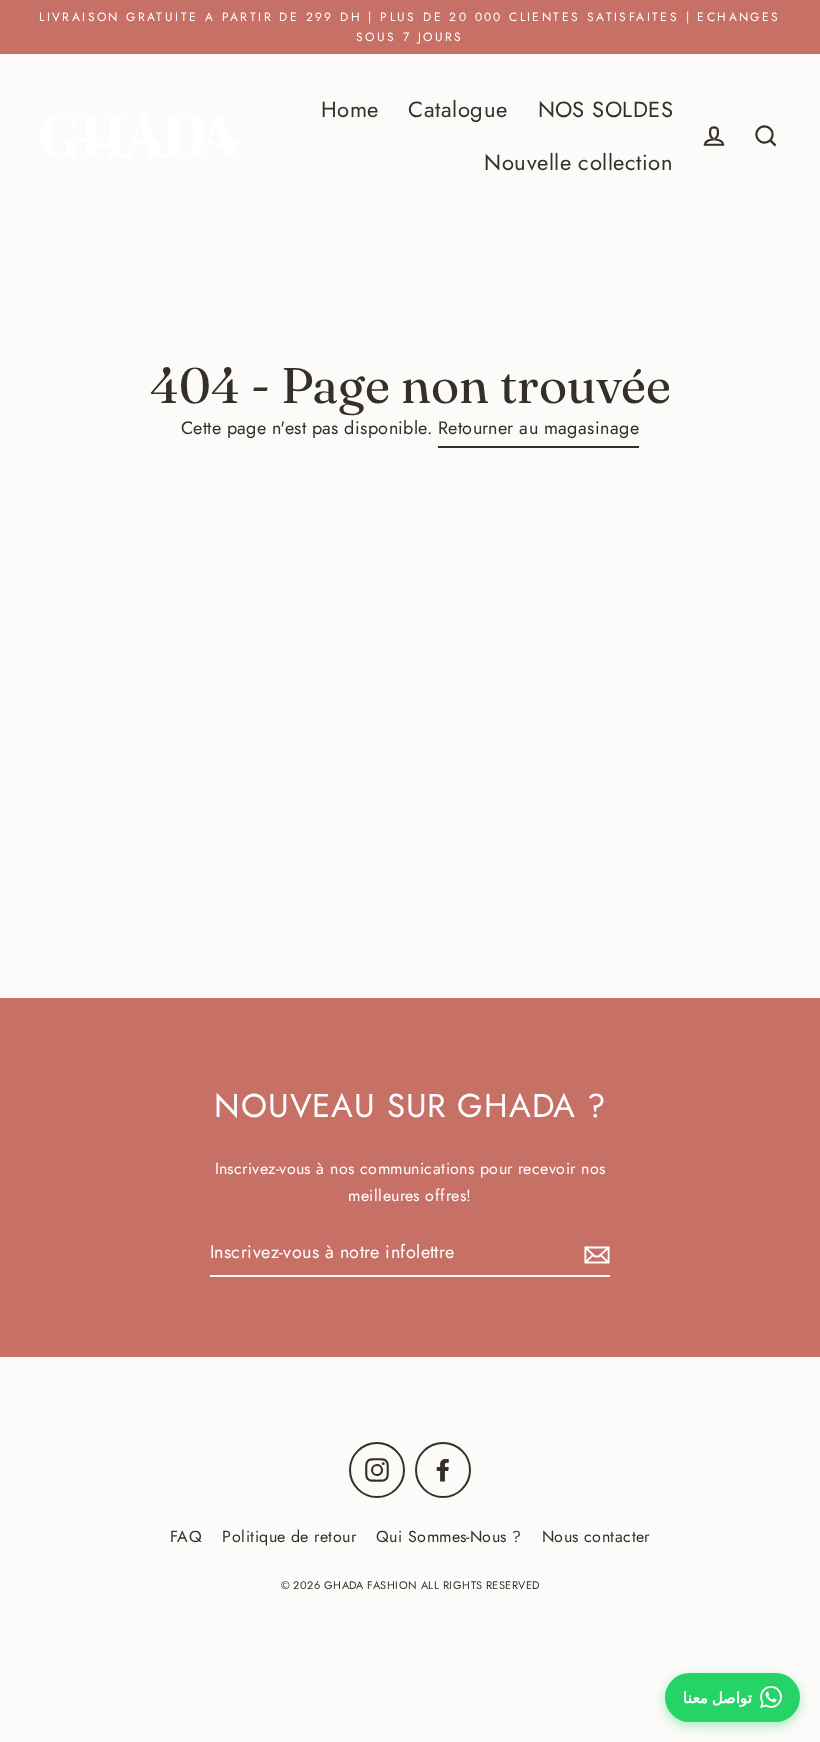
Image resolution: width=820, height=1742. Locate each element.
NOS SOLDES (606, 109)
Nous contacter (596, 1536)
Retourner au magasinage (538, 428)
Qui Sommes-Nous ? (449, 1536)
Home (350, 109)
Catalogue (457, 109)
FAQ (186, 1536)
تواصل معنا (717, 1697)
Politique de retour (289, 1536)
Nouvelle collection (578, 162)
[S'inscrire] (594, 1253)
